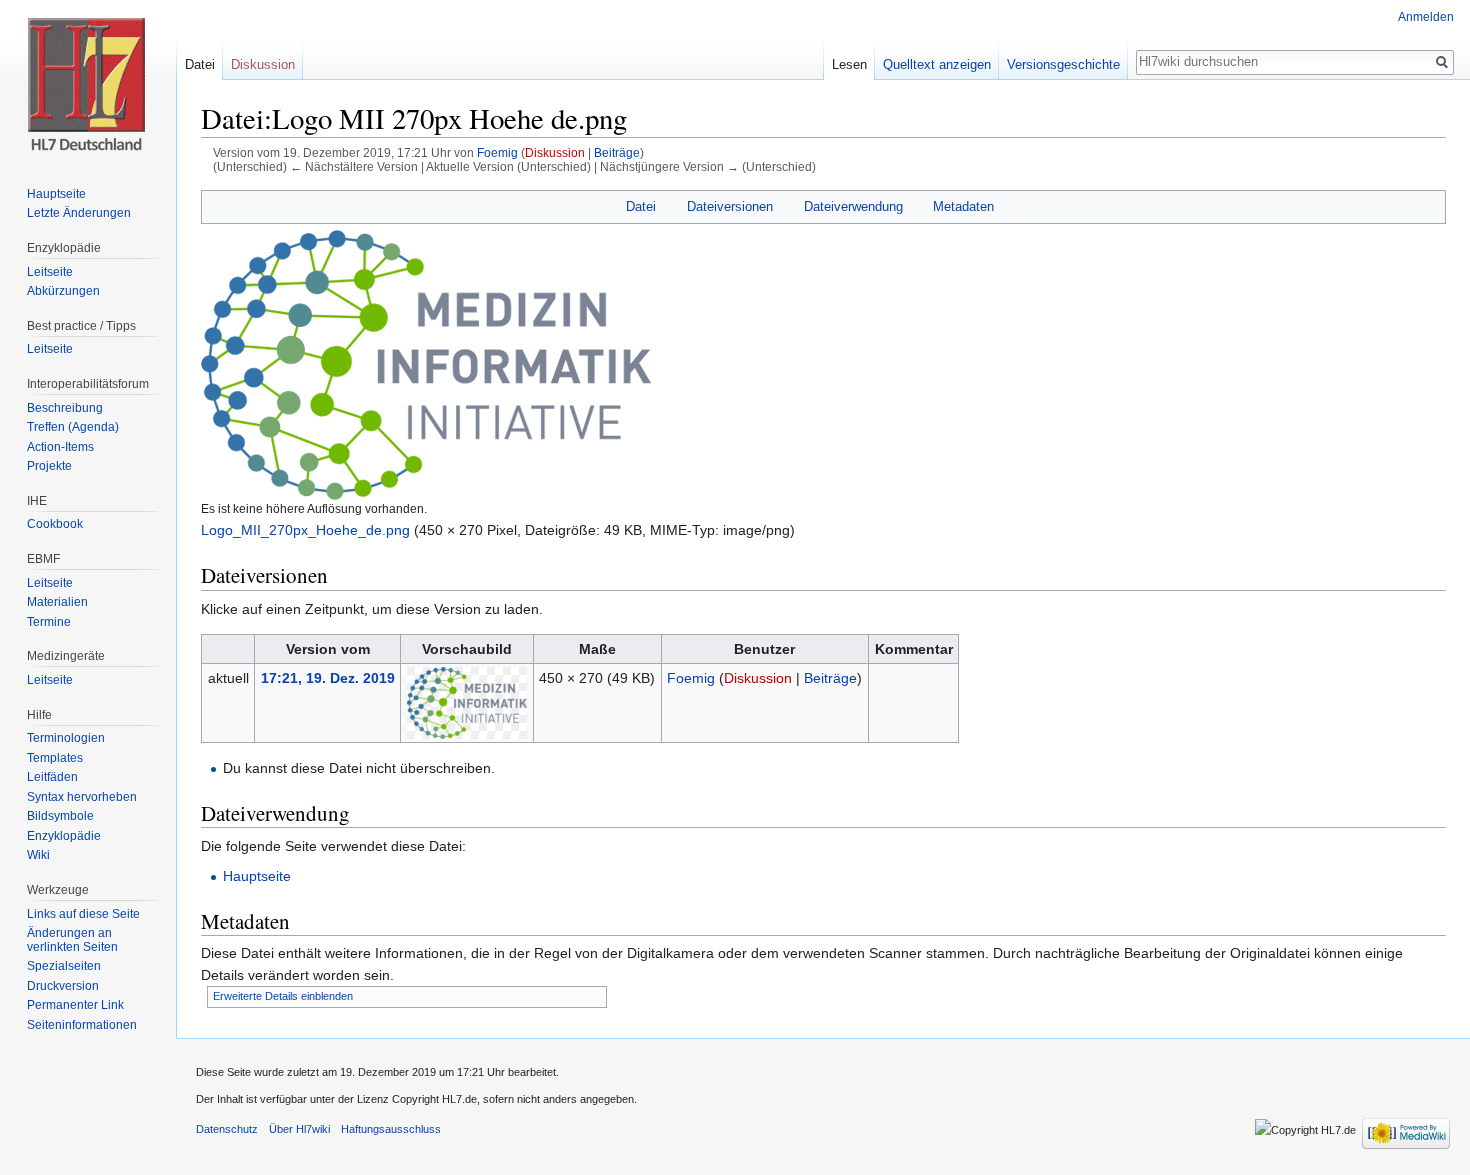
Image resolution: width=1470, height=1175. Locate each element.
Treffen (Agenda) (73, 427)
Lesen (849, 64)
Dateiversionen (730, 206)
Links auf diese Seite (83, 914)
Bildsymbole (60, 816)
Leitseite (50, 272)
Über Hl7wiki (299, 1129)
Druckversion (63, 986)
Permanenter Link (75, 1005)
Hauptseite (257, 876)
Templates (55, 758)
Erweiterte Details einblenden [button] (283, 996)
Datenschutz (227, 1129)
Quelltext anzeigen (937, 64)
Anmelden (1426, 17)
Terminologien (66, 738)
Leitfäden (52, 777)
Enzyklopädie (64, 836)
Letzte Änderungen (79, 213)
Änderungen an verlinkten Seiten (72, 940)
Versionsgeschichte (1063, 64)
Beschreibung (65, 408)
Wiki (38, 855)
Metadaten (963, 206)
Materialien (57, 602)
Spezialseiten (64, 966)
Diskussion (555, 152)
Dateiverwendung (853, 206)
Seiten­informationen (82, 1025)
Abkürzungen (63, 291)
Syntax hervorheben (82, 797)
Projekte (49, 466)
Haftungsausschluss (391, 1129)
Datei (641, 206)
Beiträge (617, 152)
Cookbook (55, 524)
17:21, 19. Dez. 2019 (328, 678)
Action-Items (60, 447)
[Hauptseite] (88, 80)
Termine (49, 622)
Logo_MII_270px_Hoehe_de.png (305, 530)
